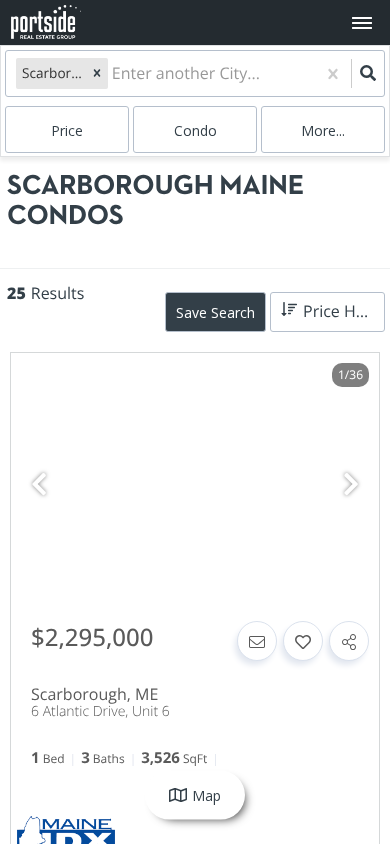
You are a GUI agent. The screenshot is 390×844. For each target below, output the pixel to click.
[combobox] (114, 73)
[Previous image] (39, 484)
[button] (97, 73)
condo (195, 130)
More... (323, 130)
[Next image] (351, 484)
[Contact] (257, 641)
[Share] (349, 641)
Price (67, 130)
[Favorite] (303, 641)
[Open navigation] (361, 23)
